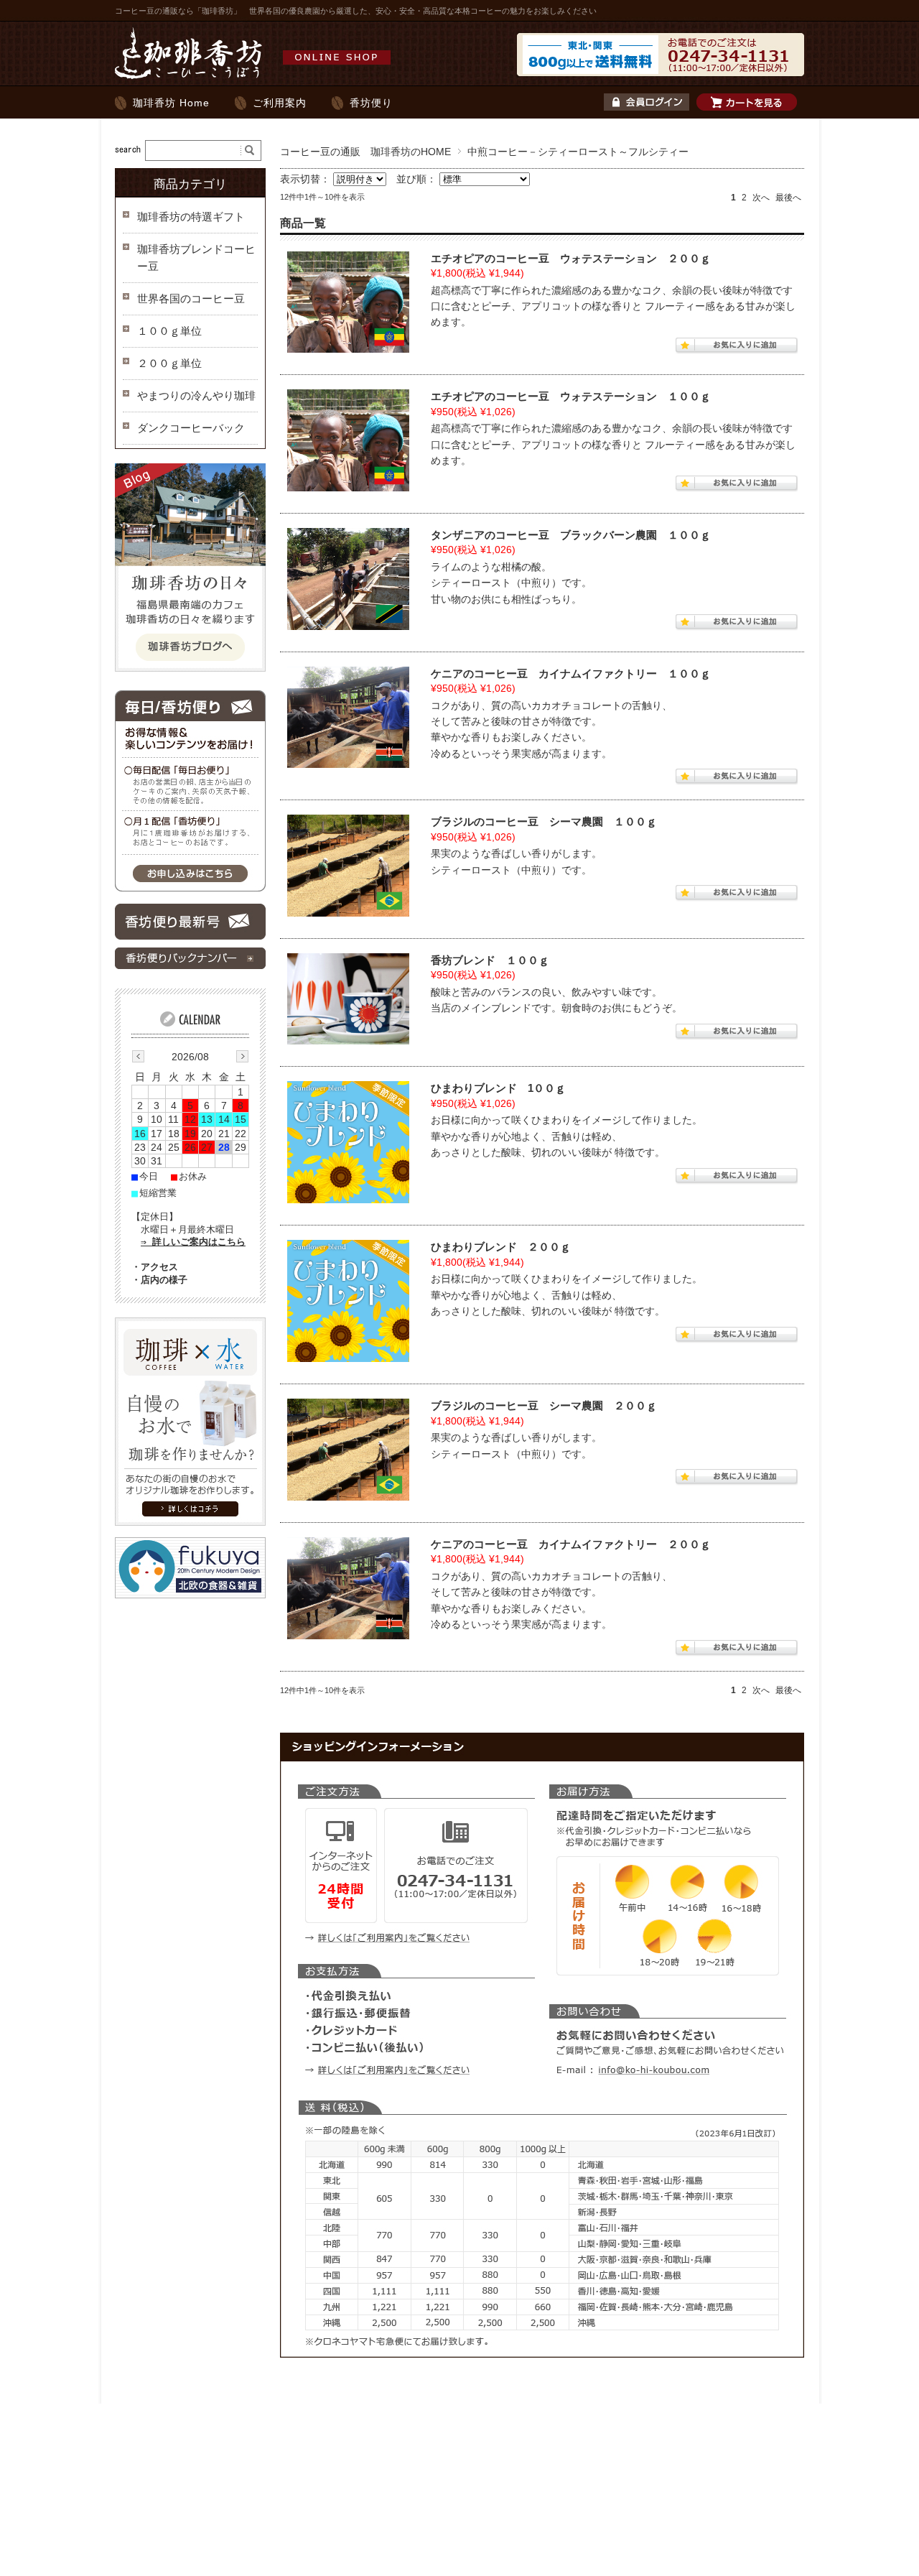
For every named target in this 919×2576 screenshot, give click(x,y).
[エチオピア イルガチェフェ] (348, 302)
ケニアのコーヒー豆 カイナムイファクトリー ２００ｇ (571, 1544)
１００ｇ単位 (169, 331)
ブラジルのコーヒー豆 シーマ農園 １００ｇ (544, 821)
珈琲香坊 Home (171, 103)
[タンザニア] (348, 579)
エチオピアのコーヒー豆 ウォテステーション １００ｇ (571, 396)
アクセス (159, 1267)
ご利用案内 (280, 103)
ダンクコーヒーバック (191, 428)
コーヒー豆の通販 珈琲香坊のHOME (365, 152)
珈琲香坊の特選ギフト (191, 217)
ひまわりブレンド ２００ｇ (501, 1247)
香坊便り (371, 103)
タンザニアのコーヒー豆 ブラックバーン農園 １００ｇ (571, 535)
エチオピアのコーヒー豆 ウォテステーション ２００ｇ (571, 258)
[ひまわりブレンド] (348, 1142)
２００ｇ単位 (169, 363)
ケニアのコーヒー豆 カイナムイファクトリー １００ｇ (571, 673)
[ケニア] (348, 718)
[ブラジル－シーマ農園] (348, 866)
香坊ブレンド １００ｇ (490, 960)
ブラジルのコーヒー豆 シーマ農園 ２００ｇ (544, 1405)
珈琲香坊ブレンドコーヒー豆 (196, 258)
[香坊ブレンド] (348, 999)
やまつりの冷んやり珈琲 (196, 395)
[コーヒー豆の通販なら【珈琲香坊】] (257, 78)
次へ (761, 198)
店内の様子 (164, 1280)
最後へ (788, 198)
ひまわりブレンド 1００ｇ (498, 1088)
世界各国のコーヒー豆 (191, 298)
